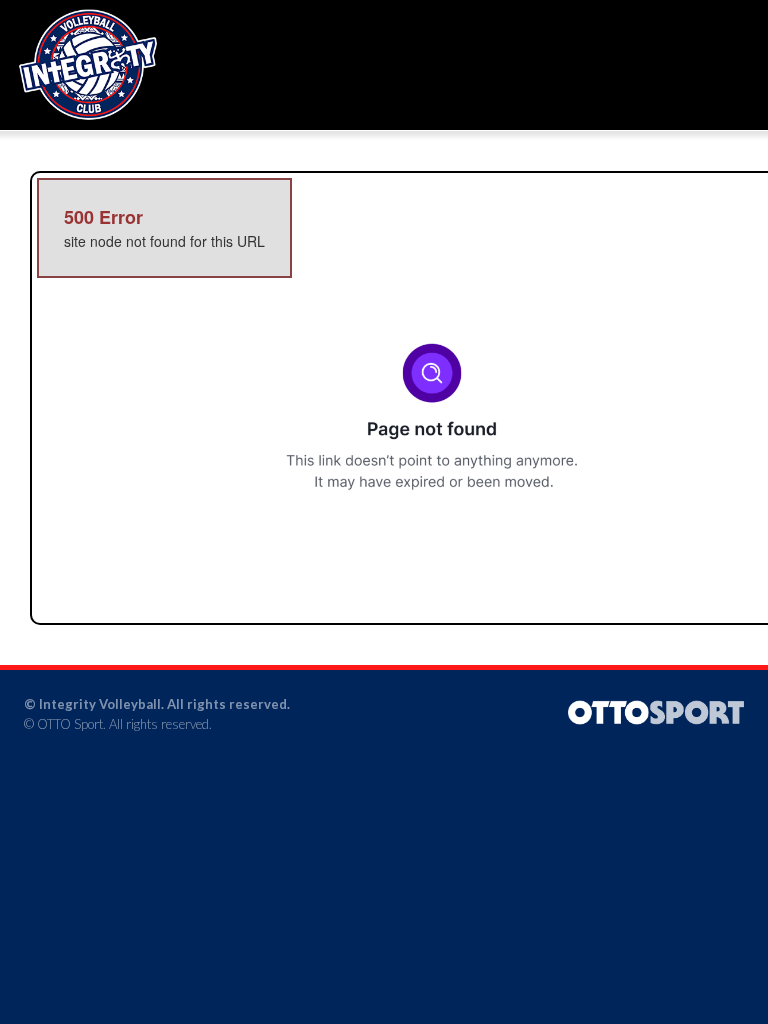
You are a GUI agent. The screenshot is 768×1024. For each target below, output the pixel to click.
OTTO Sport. (71, 724)
